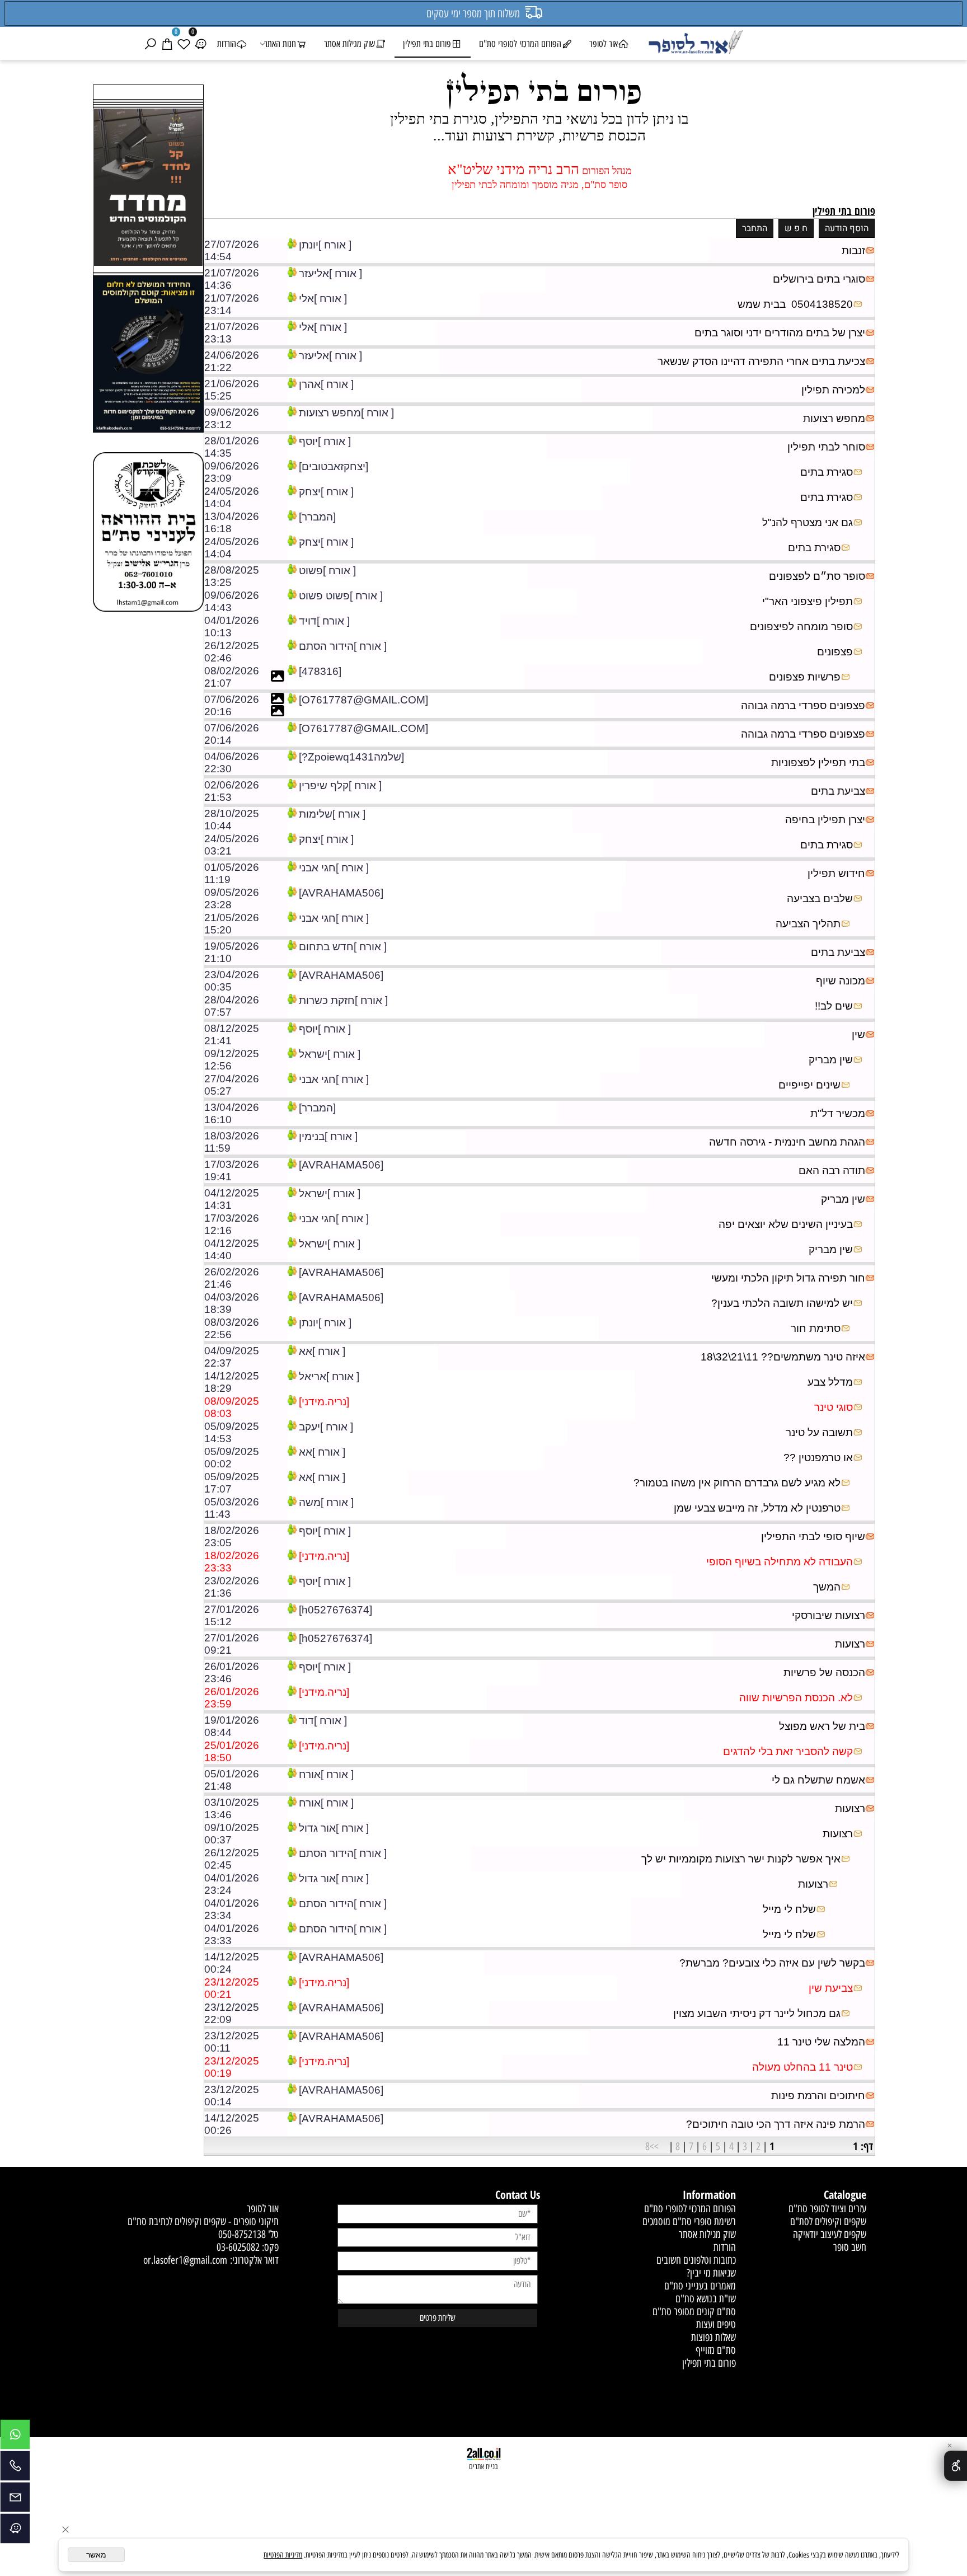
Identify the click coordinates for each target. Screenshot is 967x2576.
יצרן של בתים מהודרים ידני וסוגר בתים (780, 333)
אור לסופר (604, 44)
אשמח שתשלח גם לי (818, 1780)
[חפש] (150, 44)
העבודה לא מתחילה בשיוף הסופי (780, 1562)
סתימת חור (816, 1328)
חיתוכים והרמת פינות (818, 2096)
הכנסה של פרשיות (824, 1672)
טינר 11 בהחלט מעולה (802, 2067)
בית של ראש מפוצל (822, 1726)
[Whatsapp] (15, 2437)
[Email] (15, 2500)
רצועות (850, 1644)
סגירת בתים (827, 472)
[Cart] (167, 44)
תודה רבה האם (832, 1170)
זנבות (853, 250)
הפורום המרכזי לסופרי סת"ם (520, 44)
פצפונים (835, 652)
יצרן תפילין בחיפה (825, 820)
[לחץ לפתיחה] (148, 356)
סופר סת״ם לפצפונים (817, 576)
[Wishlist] (184, 44)
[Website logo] (695, 44)
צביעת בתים (838, 791)
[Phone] (15, 2469)
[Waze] (200, 44)
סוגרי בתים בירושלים (819, 279)
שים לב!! (834, 1006)
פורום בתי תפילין (427, 44)
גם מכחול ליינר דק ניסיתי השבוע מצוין (757, 2013)
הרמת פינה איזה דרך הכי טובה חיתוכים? (776, 2124)
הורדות (227, 44)
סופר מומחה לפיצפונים (801, 627)
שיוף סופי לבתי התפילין (813, 1536)
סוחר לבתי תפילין (826, 447)
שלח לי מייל (789, 1909)
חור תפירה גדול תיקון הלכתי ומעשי (788, 1278)
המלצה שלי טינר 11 (821, 2042)
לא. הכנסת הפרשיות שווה (796, 1698)
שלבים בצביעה (820, 898)
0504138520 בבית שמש (795, 304)
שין (858, 1034)
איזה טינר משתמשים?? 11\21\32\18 (783, 1357)
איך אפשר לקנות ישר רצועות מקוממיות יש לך (741, 1859)
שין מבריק (831, 1060)
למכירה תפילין (833, 390)
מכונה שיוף (841, 981)
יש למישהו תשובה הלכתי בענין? (782, 1303)
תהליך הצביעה (808, 924)
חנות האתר (280, 44)
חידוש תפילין (836, 873)
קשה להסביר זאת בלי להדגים (788, 1751)
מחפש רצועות (834, 418)
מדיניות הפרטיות (283, 2555)
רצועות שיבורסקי (828, 1615)
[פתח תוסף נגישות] (956, 2466)
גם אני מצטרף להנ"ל (808, 522)
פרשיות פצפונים (805, 677)
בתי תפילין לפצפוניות (818, 763)
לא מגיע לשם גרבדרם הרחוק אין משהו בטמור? (737, 1483)
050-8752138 (242, 2234)
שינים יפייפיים (809, 1085)
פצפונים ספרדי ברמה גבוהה (803, 705)
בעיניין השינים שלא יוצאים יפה (786, 1224)
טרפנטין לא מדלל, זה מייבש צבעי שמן (757, 1508)
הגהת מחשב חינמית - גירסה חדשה (787, 1142)
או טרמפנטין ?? (818, 1458)
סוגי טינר (834, 1407)
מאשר (96, 2555)
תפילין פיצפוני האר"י (808, 601)
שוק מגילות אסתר (349, 44)
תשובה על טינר (819, 1432)
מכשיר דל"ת (838, 1113)
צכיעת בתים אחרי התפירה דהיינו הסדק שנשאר (761, 361)
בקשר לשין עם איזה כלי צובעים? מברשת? (772, 1963)
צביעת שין (831, 1988)
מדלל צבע (830, 1382)
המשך (827, 1587)
